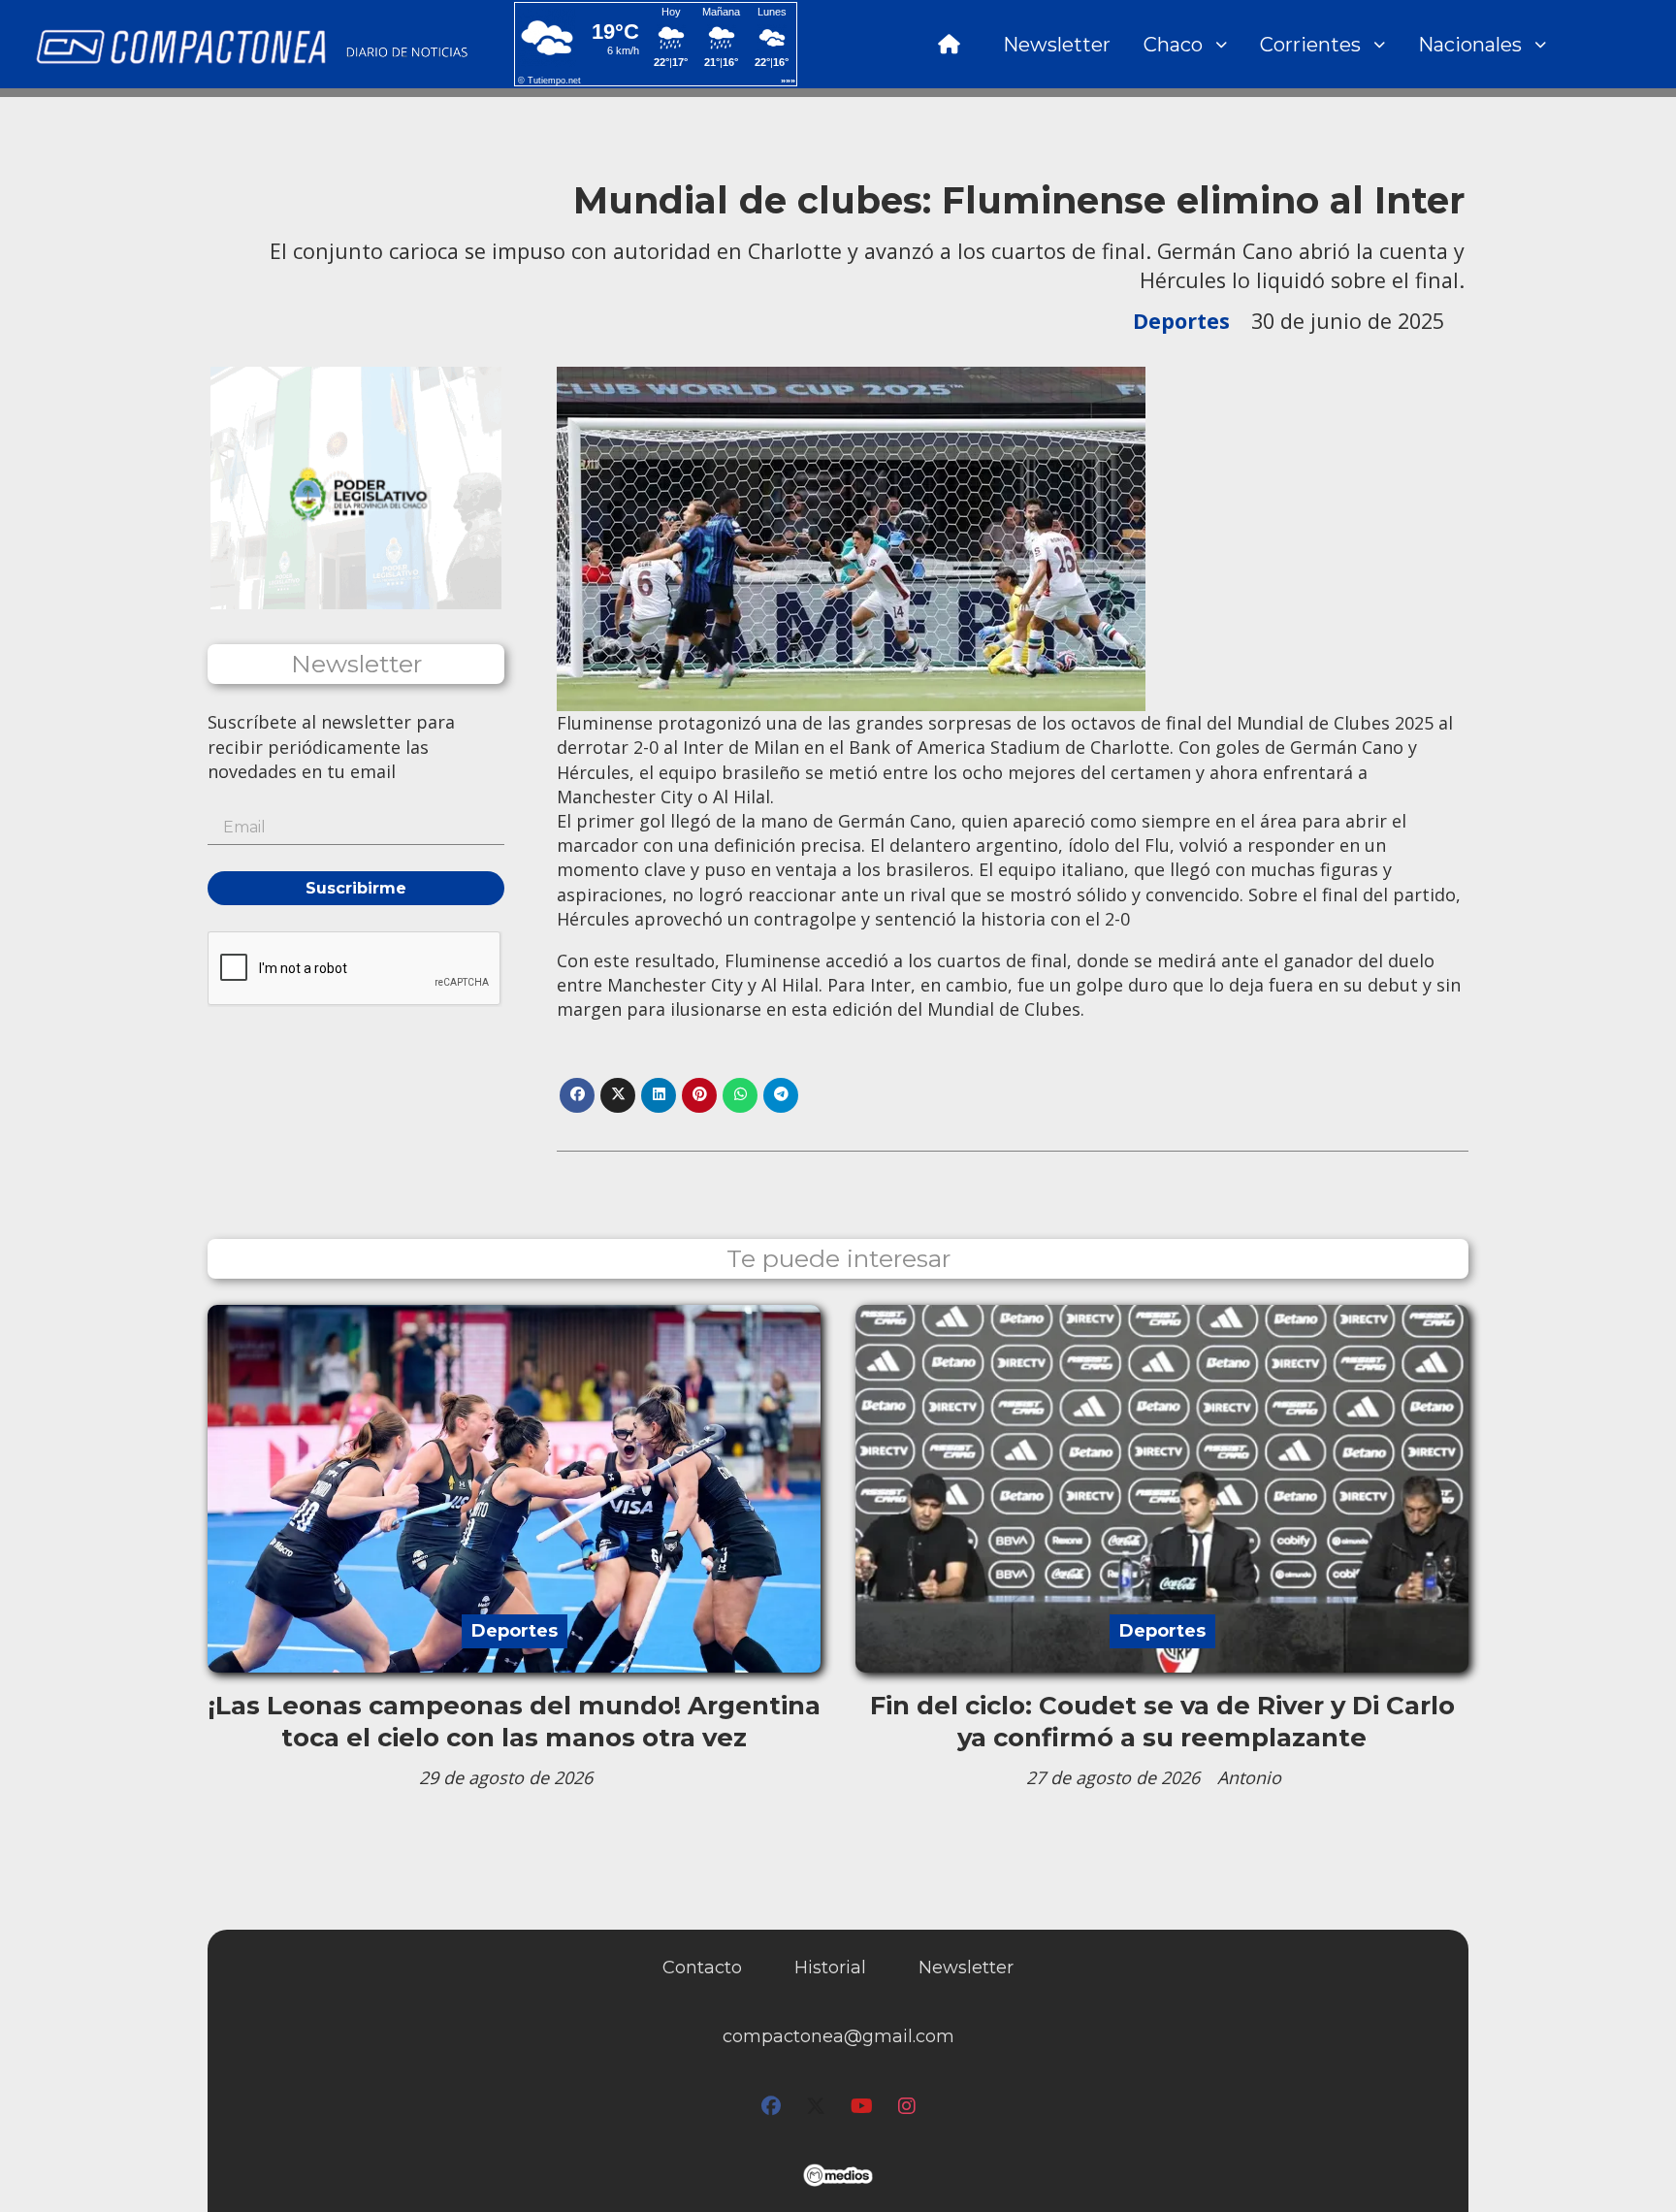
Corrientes (1310, 45)
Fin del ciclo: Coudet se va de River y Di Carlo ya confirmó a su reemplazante (1162, 1721)
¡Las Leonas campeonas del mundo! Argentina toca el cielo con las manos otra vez (515, 1721)
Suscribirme (356, 888)
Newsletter (1057, 45)
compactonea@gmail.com (838, 2036)
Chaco (1173, 45)
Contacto (702, 1968)
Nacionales (1470, 45)
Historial (830, 1968)
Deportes (1181, 321)
